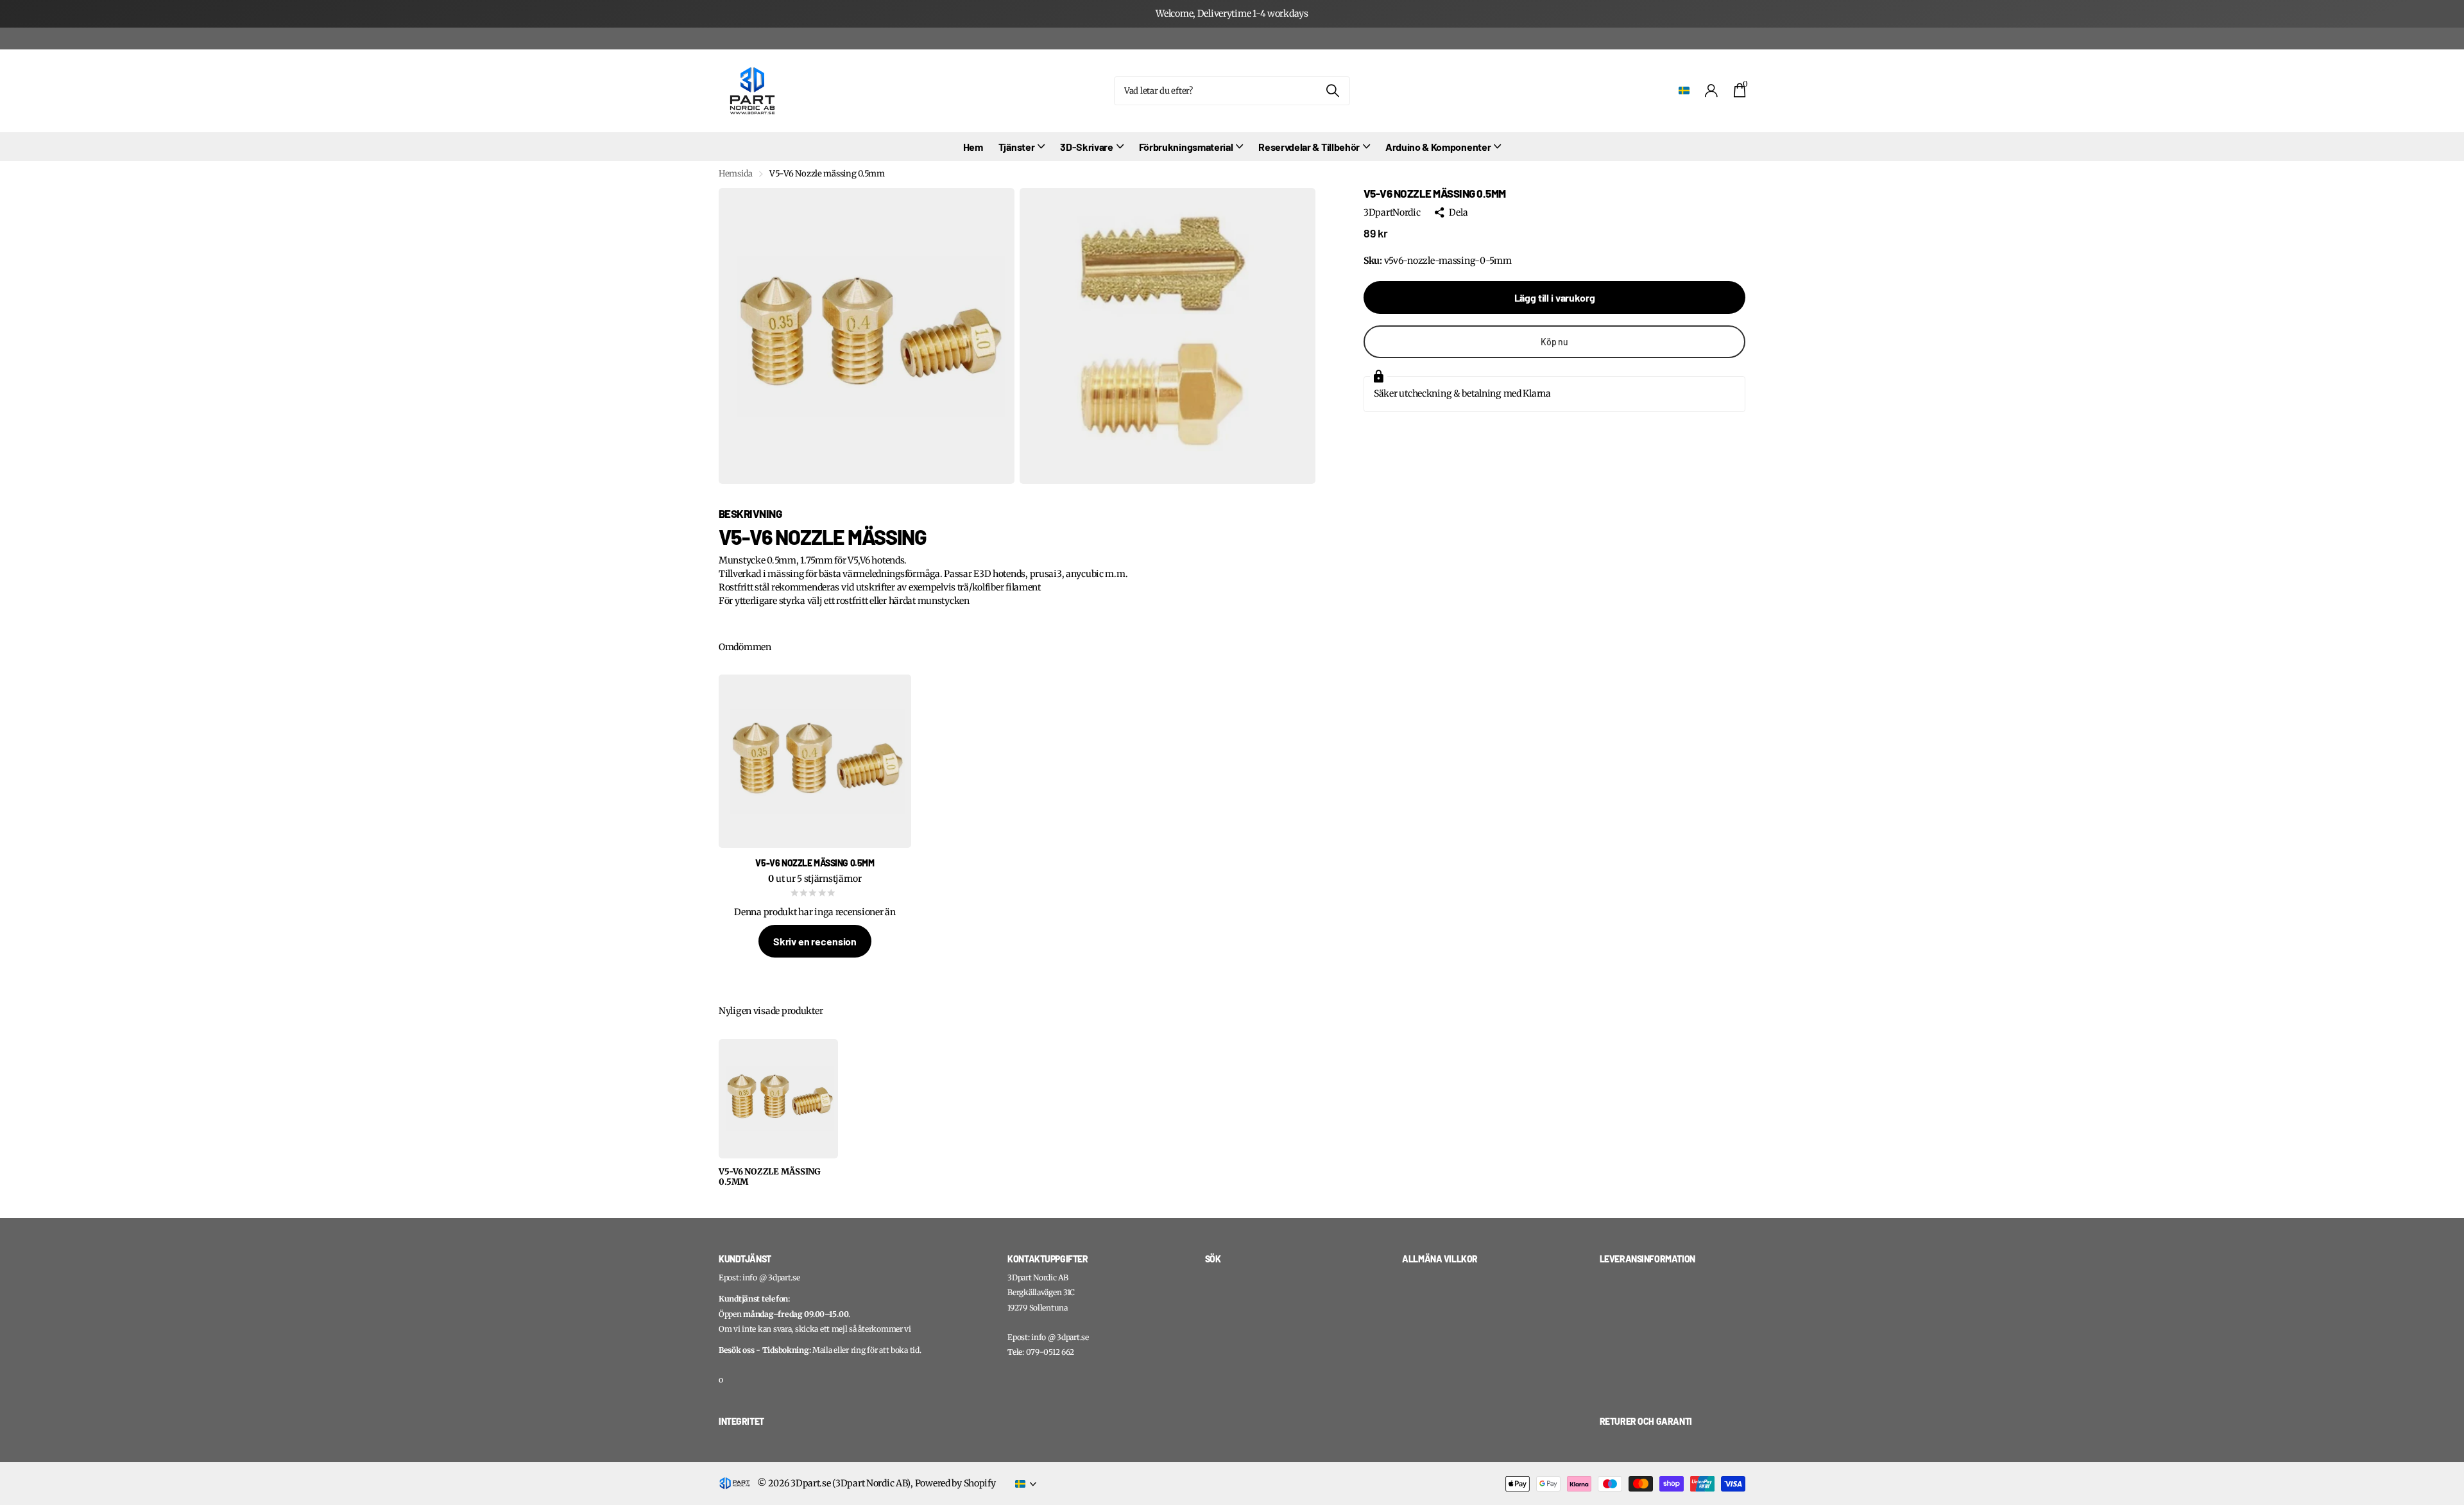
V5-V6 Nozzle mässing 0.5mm (770, 1177)
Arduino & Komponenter (1438, 147)
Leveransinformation (1647, 1259)
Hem (973, 147)
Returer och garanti (1646, 1421)
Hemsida (736, 174)
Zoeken (1332, 91)
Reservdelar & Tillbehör (1309, 147)
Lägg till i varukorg (1555, 297)
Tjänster (1016, 147)
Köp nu (1554, 342)
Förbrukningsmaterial (1186, 147)
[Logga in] (1712, 91)
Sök (1213, 1259)
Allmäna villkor (1440, 1259)
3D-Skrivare (1086, 147)
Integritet (741, 1421)
